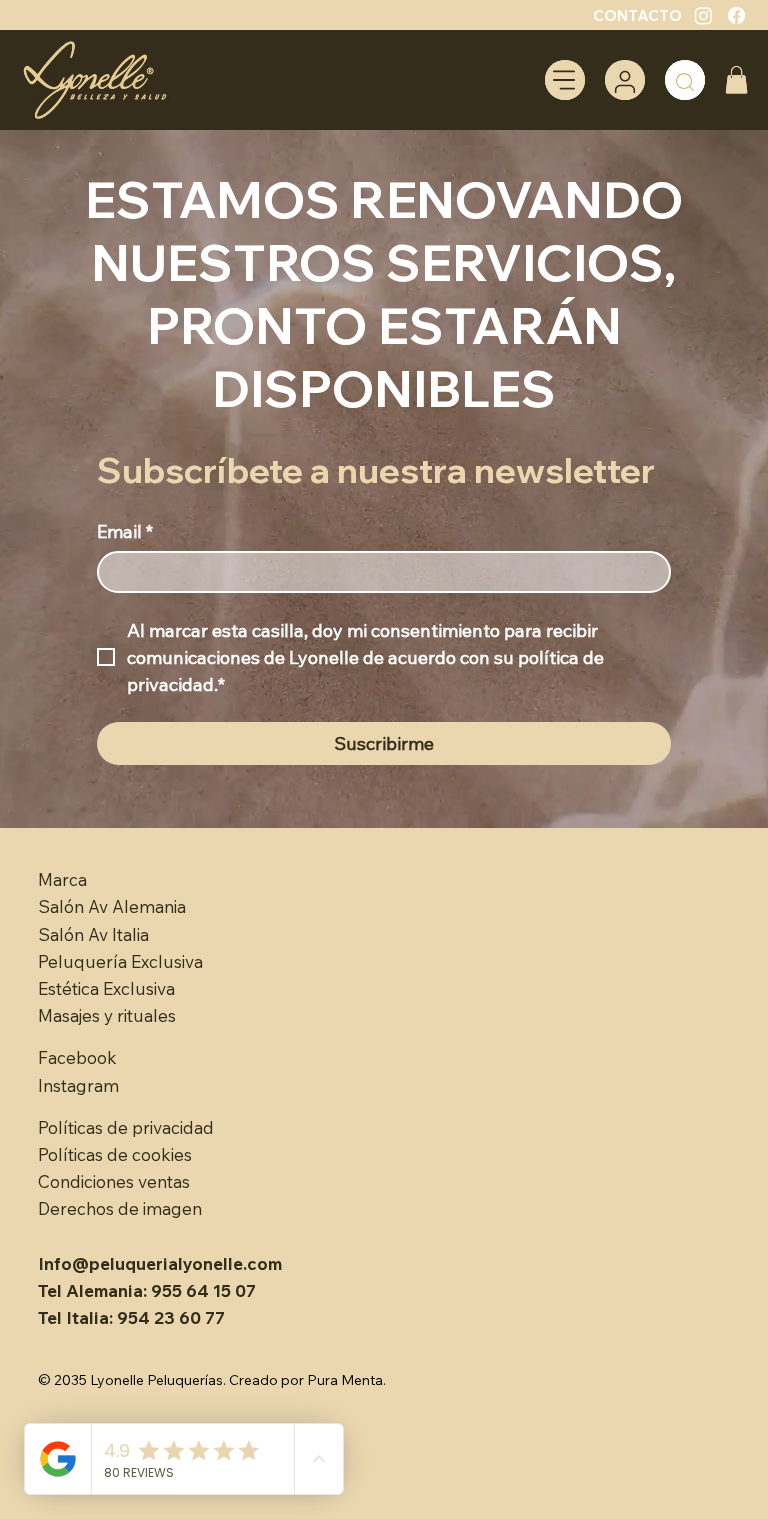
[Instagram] (703, 15)
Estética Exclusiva (106, 988)
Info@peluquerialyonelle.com (160, 1263)
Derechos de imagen (120, 1208)
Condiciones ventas (114, 1181)
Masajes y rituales (107, 1015)
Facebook (77, 1057)
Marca (62, 879)
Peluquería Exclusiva (120, 961)
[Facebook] (736, 15)
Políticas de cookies (115, 1154)
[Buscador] (685, 80)
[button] (736, 79)
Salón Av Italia (93, 934)
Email (125, 532)
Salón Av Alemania (112, 906)
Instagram (78, 1085)
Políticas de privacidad (126, 1127)
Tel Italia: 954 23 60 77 (131, 1317)
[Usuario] (625, 80)
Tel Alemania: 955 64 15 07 (147, 1290)
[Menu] (565, 80)
